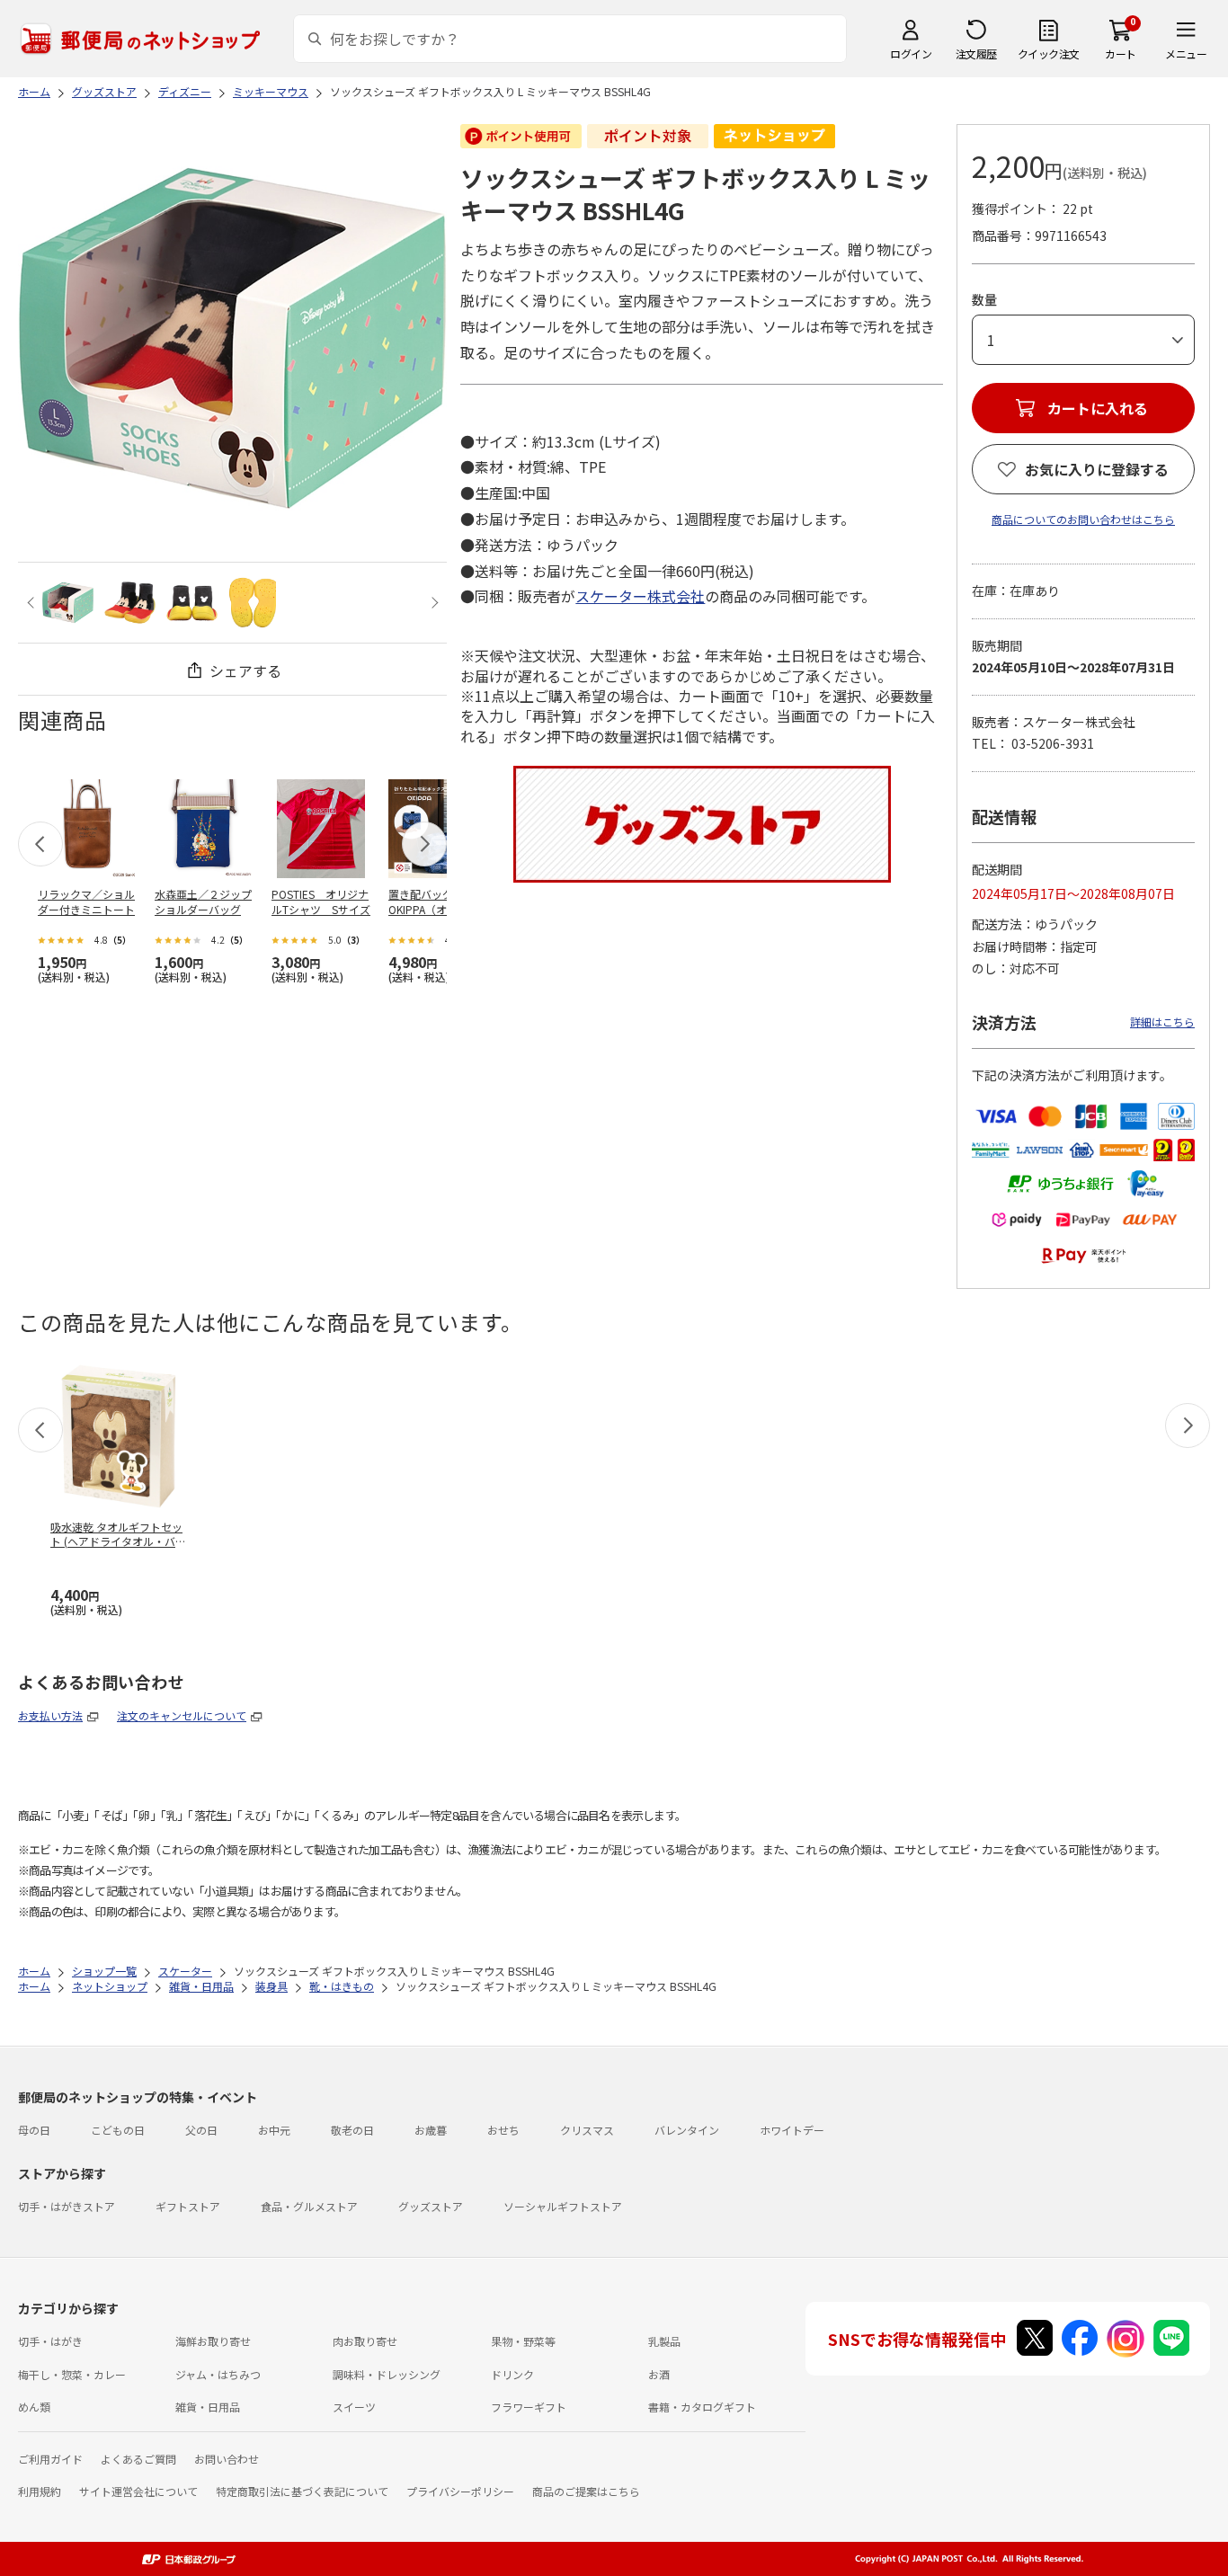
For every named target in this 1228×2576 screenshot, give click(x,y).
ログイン (911, 53)
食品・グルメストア (309, 2206)
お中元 (274, 2130)
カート (1121, 53)
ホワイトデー (792, 2130)
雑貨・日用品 (208, 2407)
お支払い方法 (50, 1715)
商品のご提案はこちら (586, 2491)
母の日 (34, 2130)
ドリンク (512, 2374)
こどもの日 (118, 2130)
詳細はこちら (1162, 1022)
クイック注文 (1049, 53)
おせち (503, 2130)
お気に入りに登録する (1097, 469)
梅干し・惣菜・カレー (72, 2374)
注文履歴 (976, 53)
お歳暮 (431, 2130)
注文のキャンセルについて (182, 1715)
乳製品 (664, 2341)
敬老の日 (352, 2130)
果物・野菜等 (523, 2341)
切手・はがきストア (67, 2206)
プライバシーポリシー (460, 2491)
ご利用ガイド (50, 2459)
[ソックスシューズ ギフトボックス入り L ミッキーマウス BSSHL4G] (68, 603)
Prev (33, 603)
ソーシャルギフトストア (563, 2206)
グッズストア (431, 2206)
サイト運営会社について (138, 2491)
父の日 (201, 2130)
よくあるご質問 (138, 2459)
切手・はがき (50, 2341)
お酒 (659, 2374)
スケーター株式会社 (640, 596)
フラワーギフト (529, 2407)
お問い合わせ (227, 2459)
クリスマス (587, 2130)
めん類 (34, 2407)
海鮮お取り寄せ (213, 2341)
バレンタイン (687, 2130)
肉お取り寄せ (365, 2341)
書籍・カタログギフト (702, 2407)
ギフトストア (188, 2206)
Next (432, 603)
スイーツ (354, 2407)
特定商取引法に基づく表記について (302, 2491)
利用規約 (40, 2491)
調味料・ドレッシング (387, 2374)
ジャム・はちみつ (218, 2374)
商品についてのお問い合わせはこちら (1083, 519)
